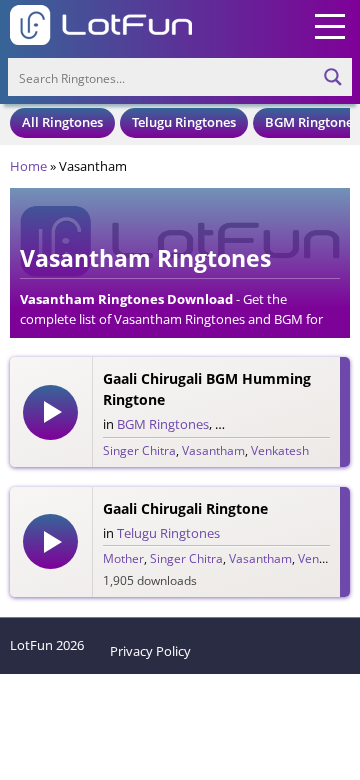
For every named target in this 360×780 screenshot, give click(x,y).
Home (28, 166)
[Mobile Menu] (330, 25)
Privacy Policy (150, 651)
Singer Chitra (139, 450)
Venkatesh (280, 450)
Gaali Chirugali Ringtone (185, 508)
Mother (123, 558)
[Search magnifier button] (333, 77)
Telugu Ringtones (184, 122)
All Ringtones (62, 122)
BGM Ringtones (312, 122)
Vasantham (213, 450)
